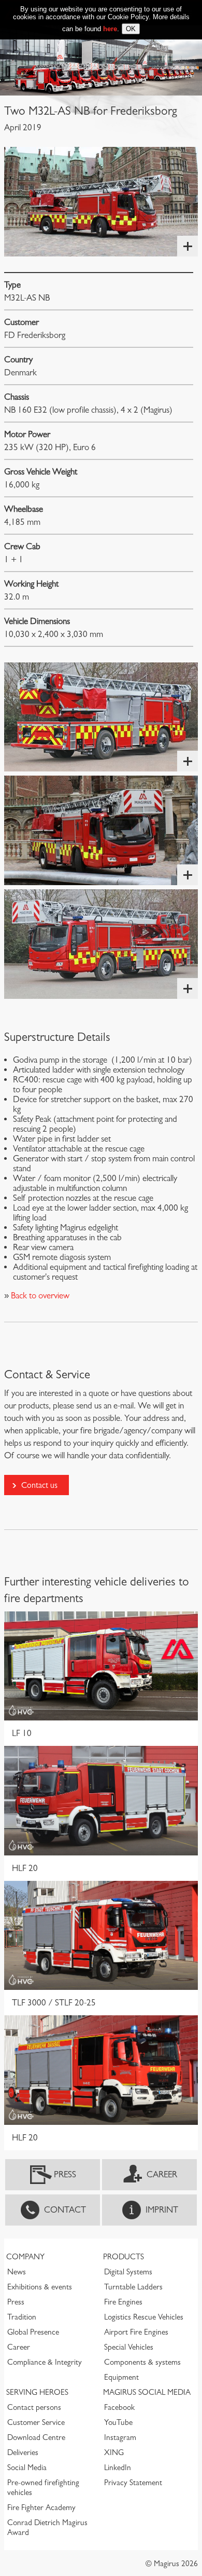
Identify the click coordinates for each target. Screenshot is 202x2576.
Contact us (39, 1485)
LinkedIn (118, 2467)
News (17, 2272)
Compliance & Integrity (45, 2362)
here (110, 29)
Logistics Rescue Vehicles (144, 2317)
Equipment (121, 2377)
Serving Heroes (37, 2392)
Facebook (119, 2407)
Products (124, 2257)
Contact (65, 2210)
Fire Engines (123, 2302)
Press (65, 2174)
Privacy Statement (133, 2483)
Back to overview (39, 1296)
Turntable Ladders (133, 2287)
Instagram (120, 2437)
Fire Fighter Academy (41, 2507)
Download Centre (36, 2437)
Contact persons (34, 2407)
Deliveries (23, 2452)
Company (25, 2257)
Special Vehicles (129, 2347)
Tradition (22, 2317)
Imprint (162, 2210)
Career (162, 2174)
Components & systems (142, 2362)
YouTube (118, 2422)
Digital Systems (128, 2272)
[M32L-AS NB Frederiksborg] (101, 202)
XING (114, 2452)
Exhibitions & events (40, 2287)
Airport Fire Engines (136, 2332)
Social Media (27, 2467)
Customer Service (36, 2422)
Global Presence (33, 2332)
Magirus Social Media (147, 2392)
